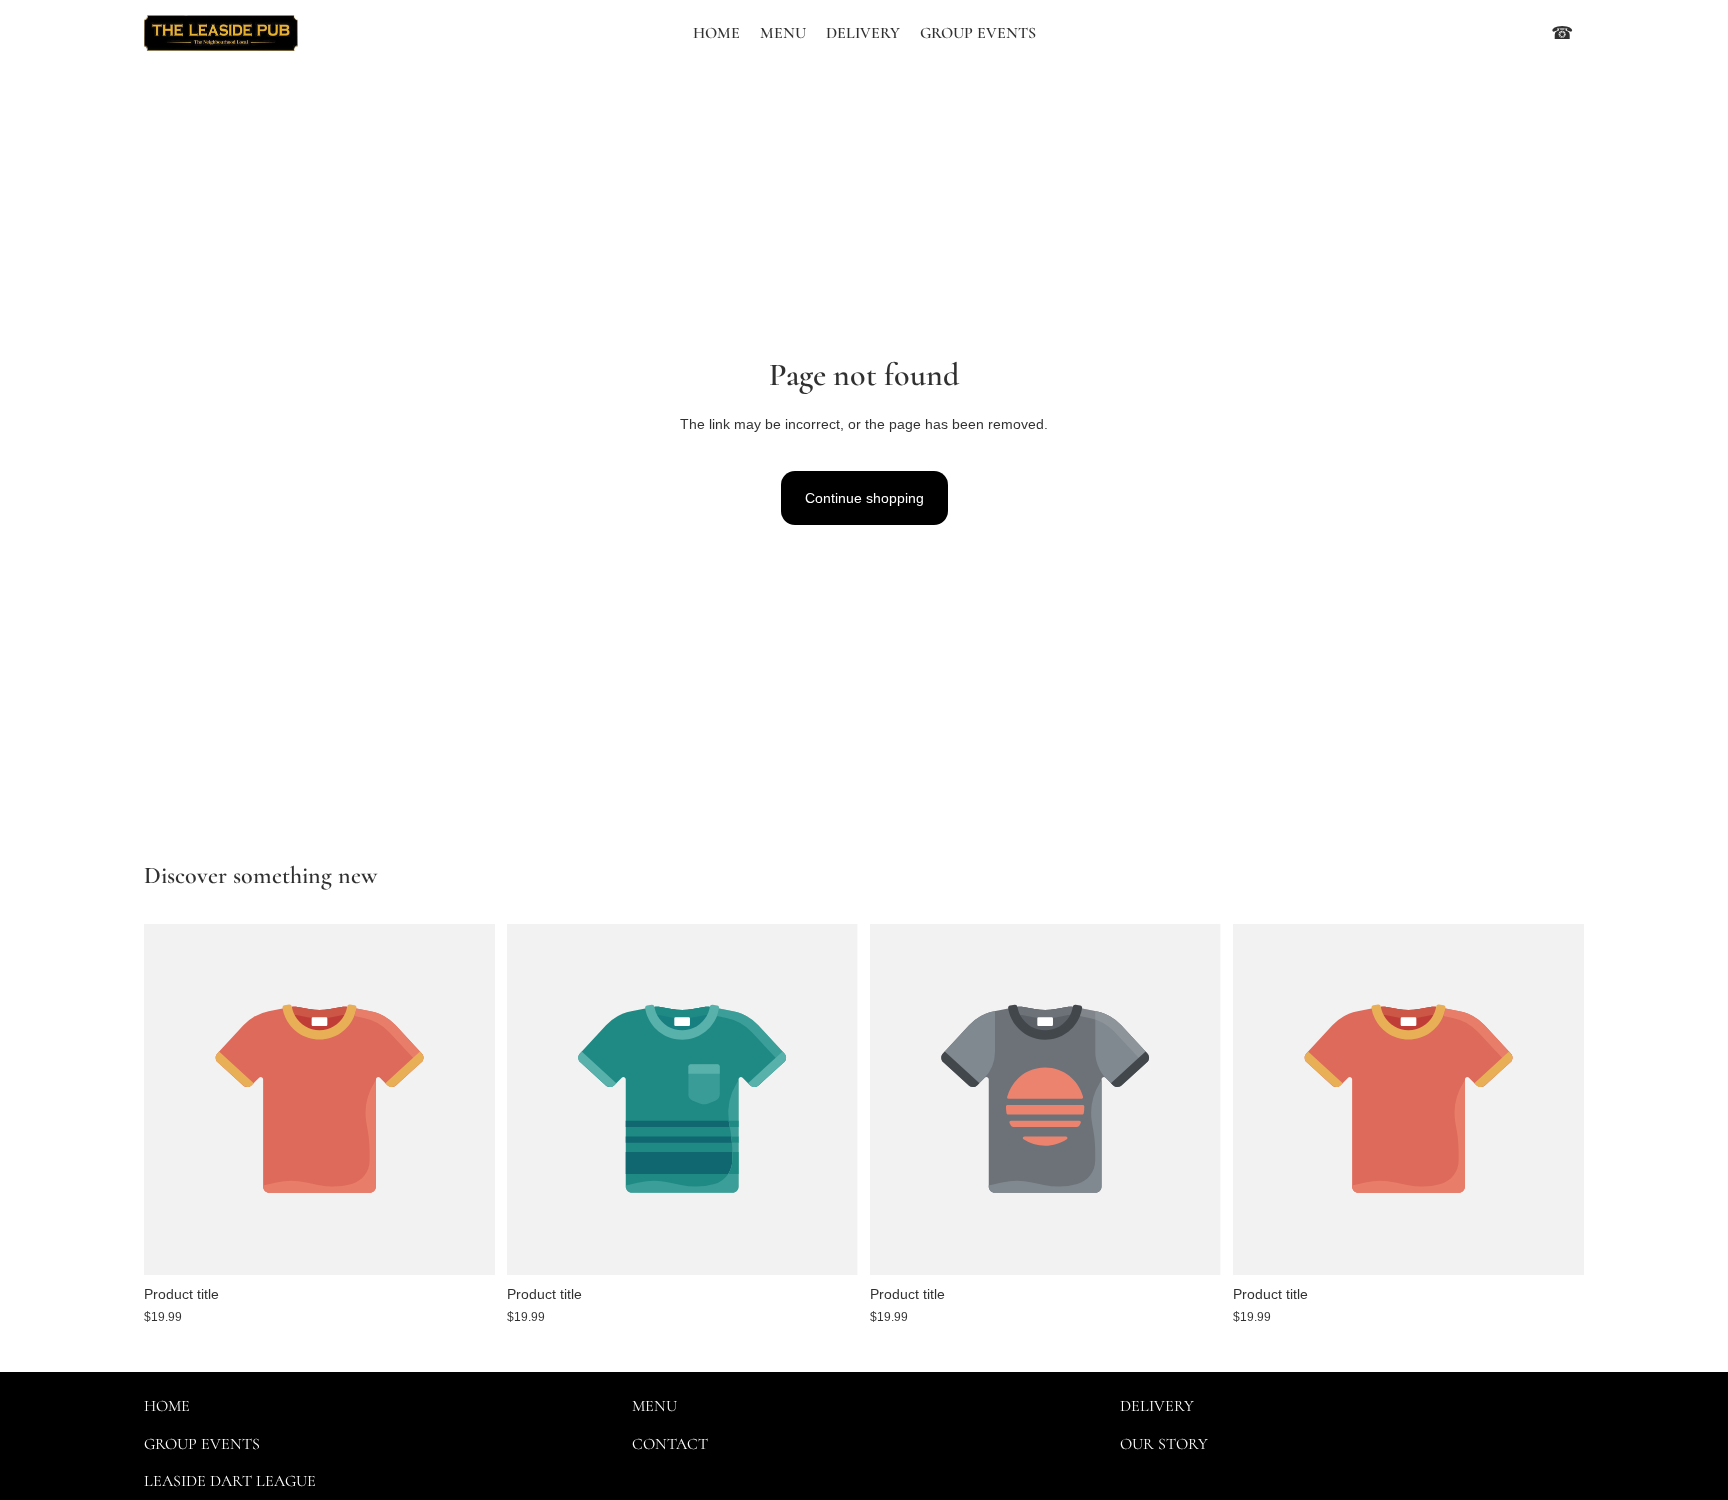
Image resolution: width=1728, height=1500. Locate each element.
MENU (654, 1406)
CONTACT (670, 1444)
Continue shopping (864, 498)
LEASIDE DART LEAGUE (230, 1481)
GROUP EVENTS (202, 1444)
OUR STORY (1164, 1444)
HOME (167, 1406)
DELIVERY (1157, 1406)
